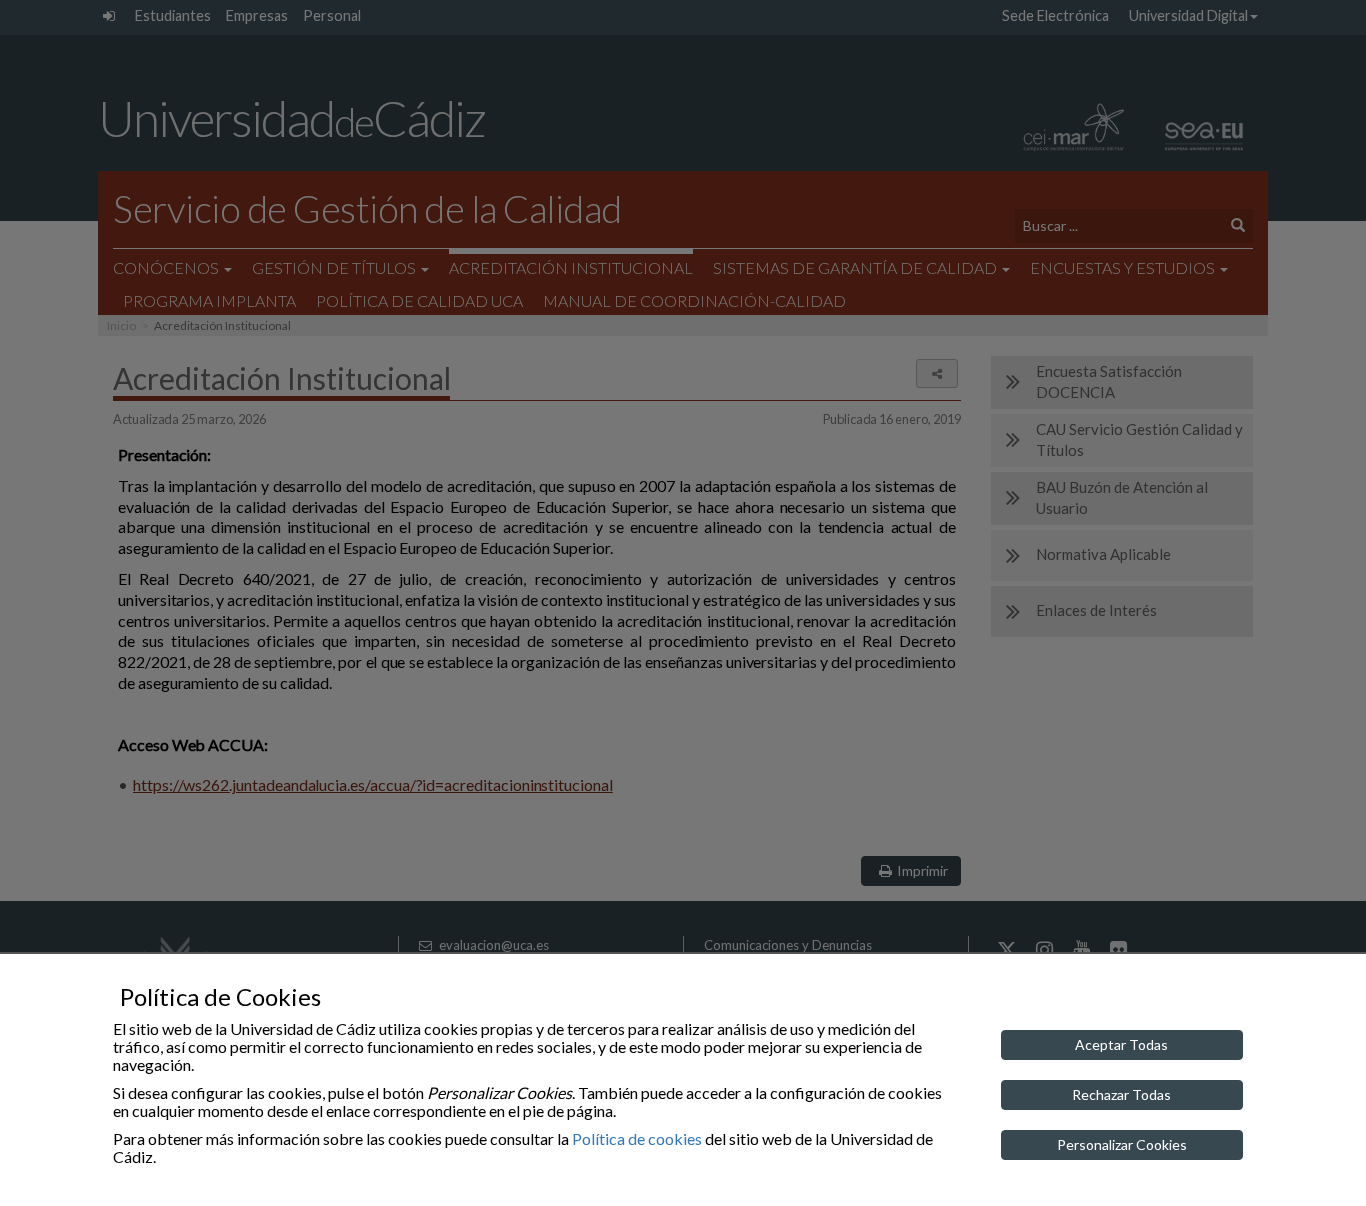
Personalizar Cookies (1122, 1144)
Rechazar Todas (1121, 1094)
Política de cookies (637, 1138)
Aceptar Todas (1121, 1044)
